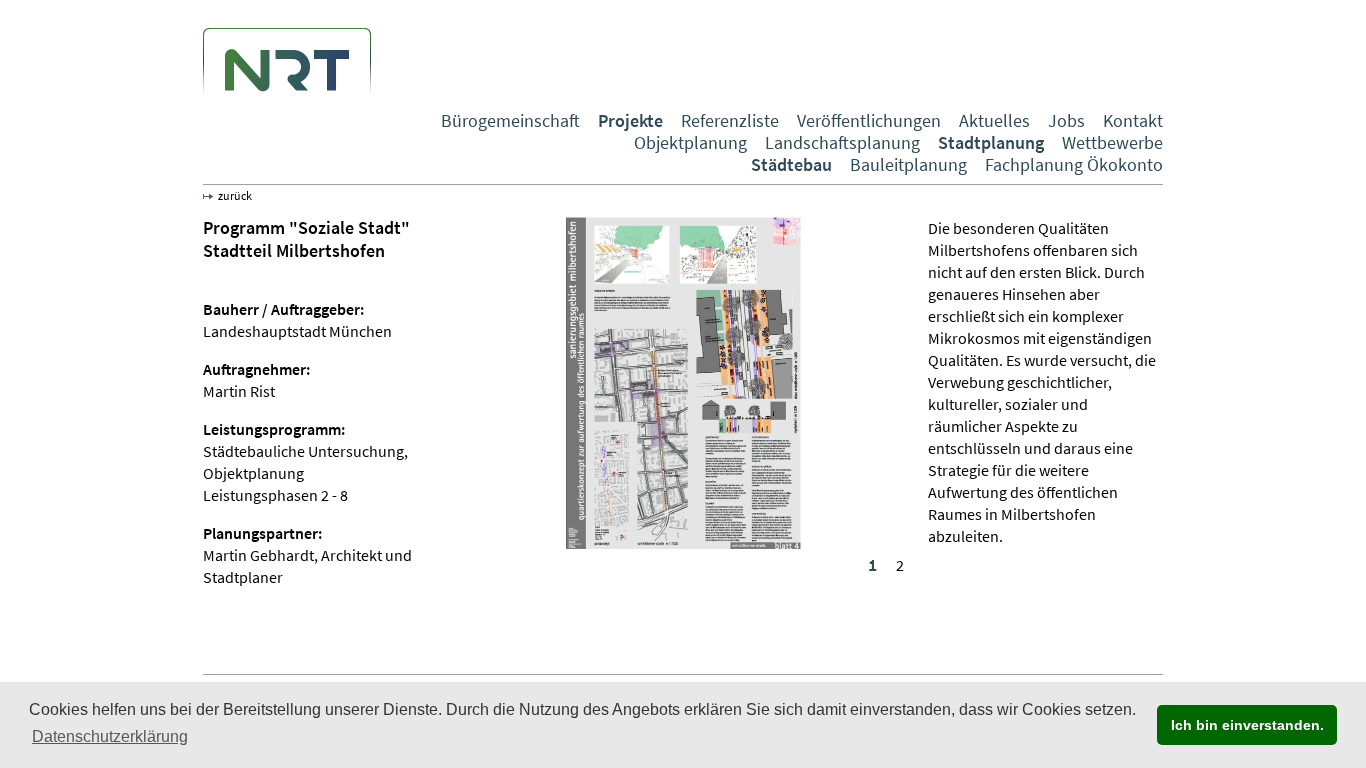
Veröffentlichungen (869, 120)
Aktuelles (994, 120)
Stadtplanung (991, 142)
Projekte (630, 120)
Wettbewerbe (1112, 142)
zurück (235, 195)
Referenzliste (730, 120)
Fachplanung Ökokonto (1074, 164)
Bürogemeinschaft (510, 120)
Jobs (1066, 120)
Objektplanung (690, 142)
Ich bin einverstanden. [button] (1247, 725)
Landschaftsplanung (842, 142)
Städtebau (791, 164)
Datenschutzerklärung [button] (110, 736)
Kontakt (1133, 120)
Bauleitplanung (908, 164)
